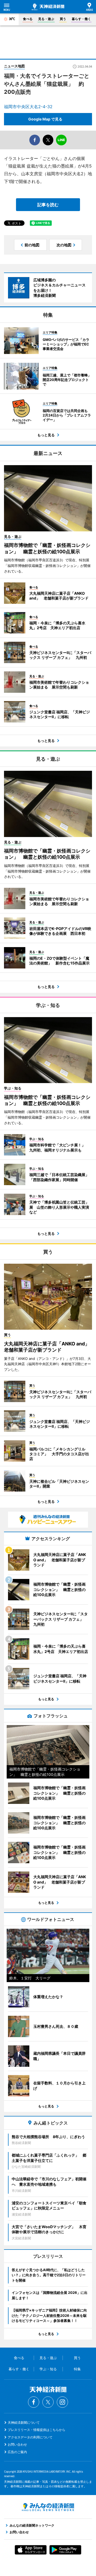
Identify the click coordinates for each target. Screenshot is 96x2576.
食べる (28, 19)
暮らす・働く (81, 19)
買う (63, 19)
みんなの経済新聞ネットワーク (48, 2507)
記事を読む (48, 205)
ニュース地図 (14, 66)
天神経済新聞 (48, 7)
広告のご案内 (17, 2452)
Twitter (48, 2402)
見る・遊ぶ (46, 19)
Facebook (34, 2402)
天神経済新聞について (24, 2423)
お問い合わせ (17, 2444)
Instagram (62, 2402)
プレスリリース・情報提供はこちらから (37, 2430)
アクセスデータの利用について (30, 2437)
